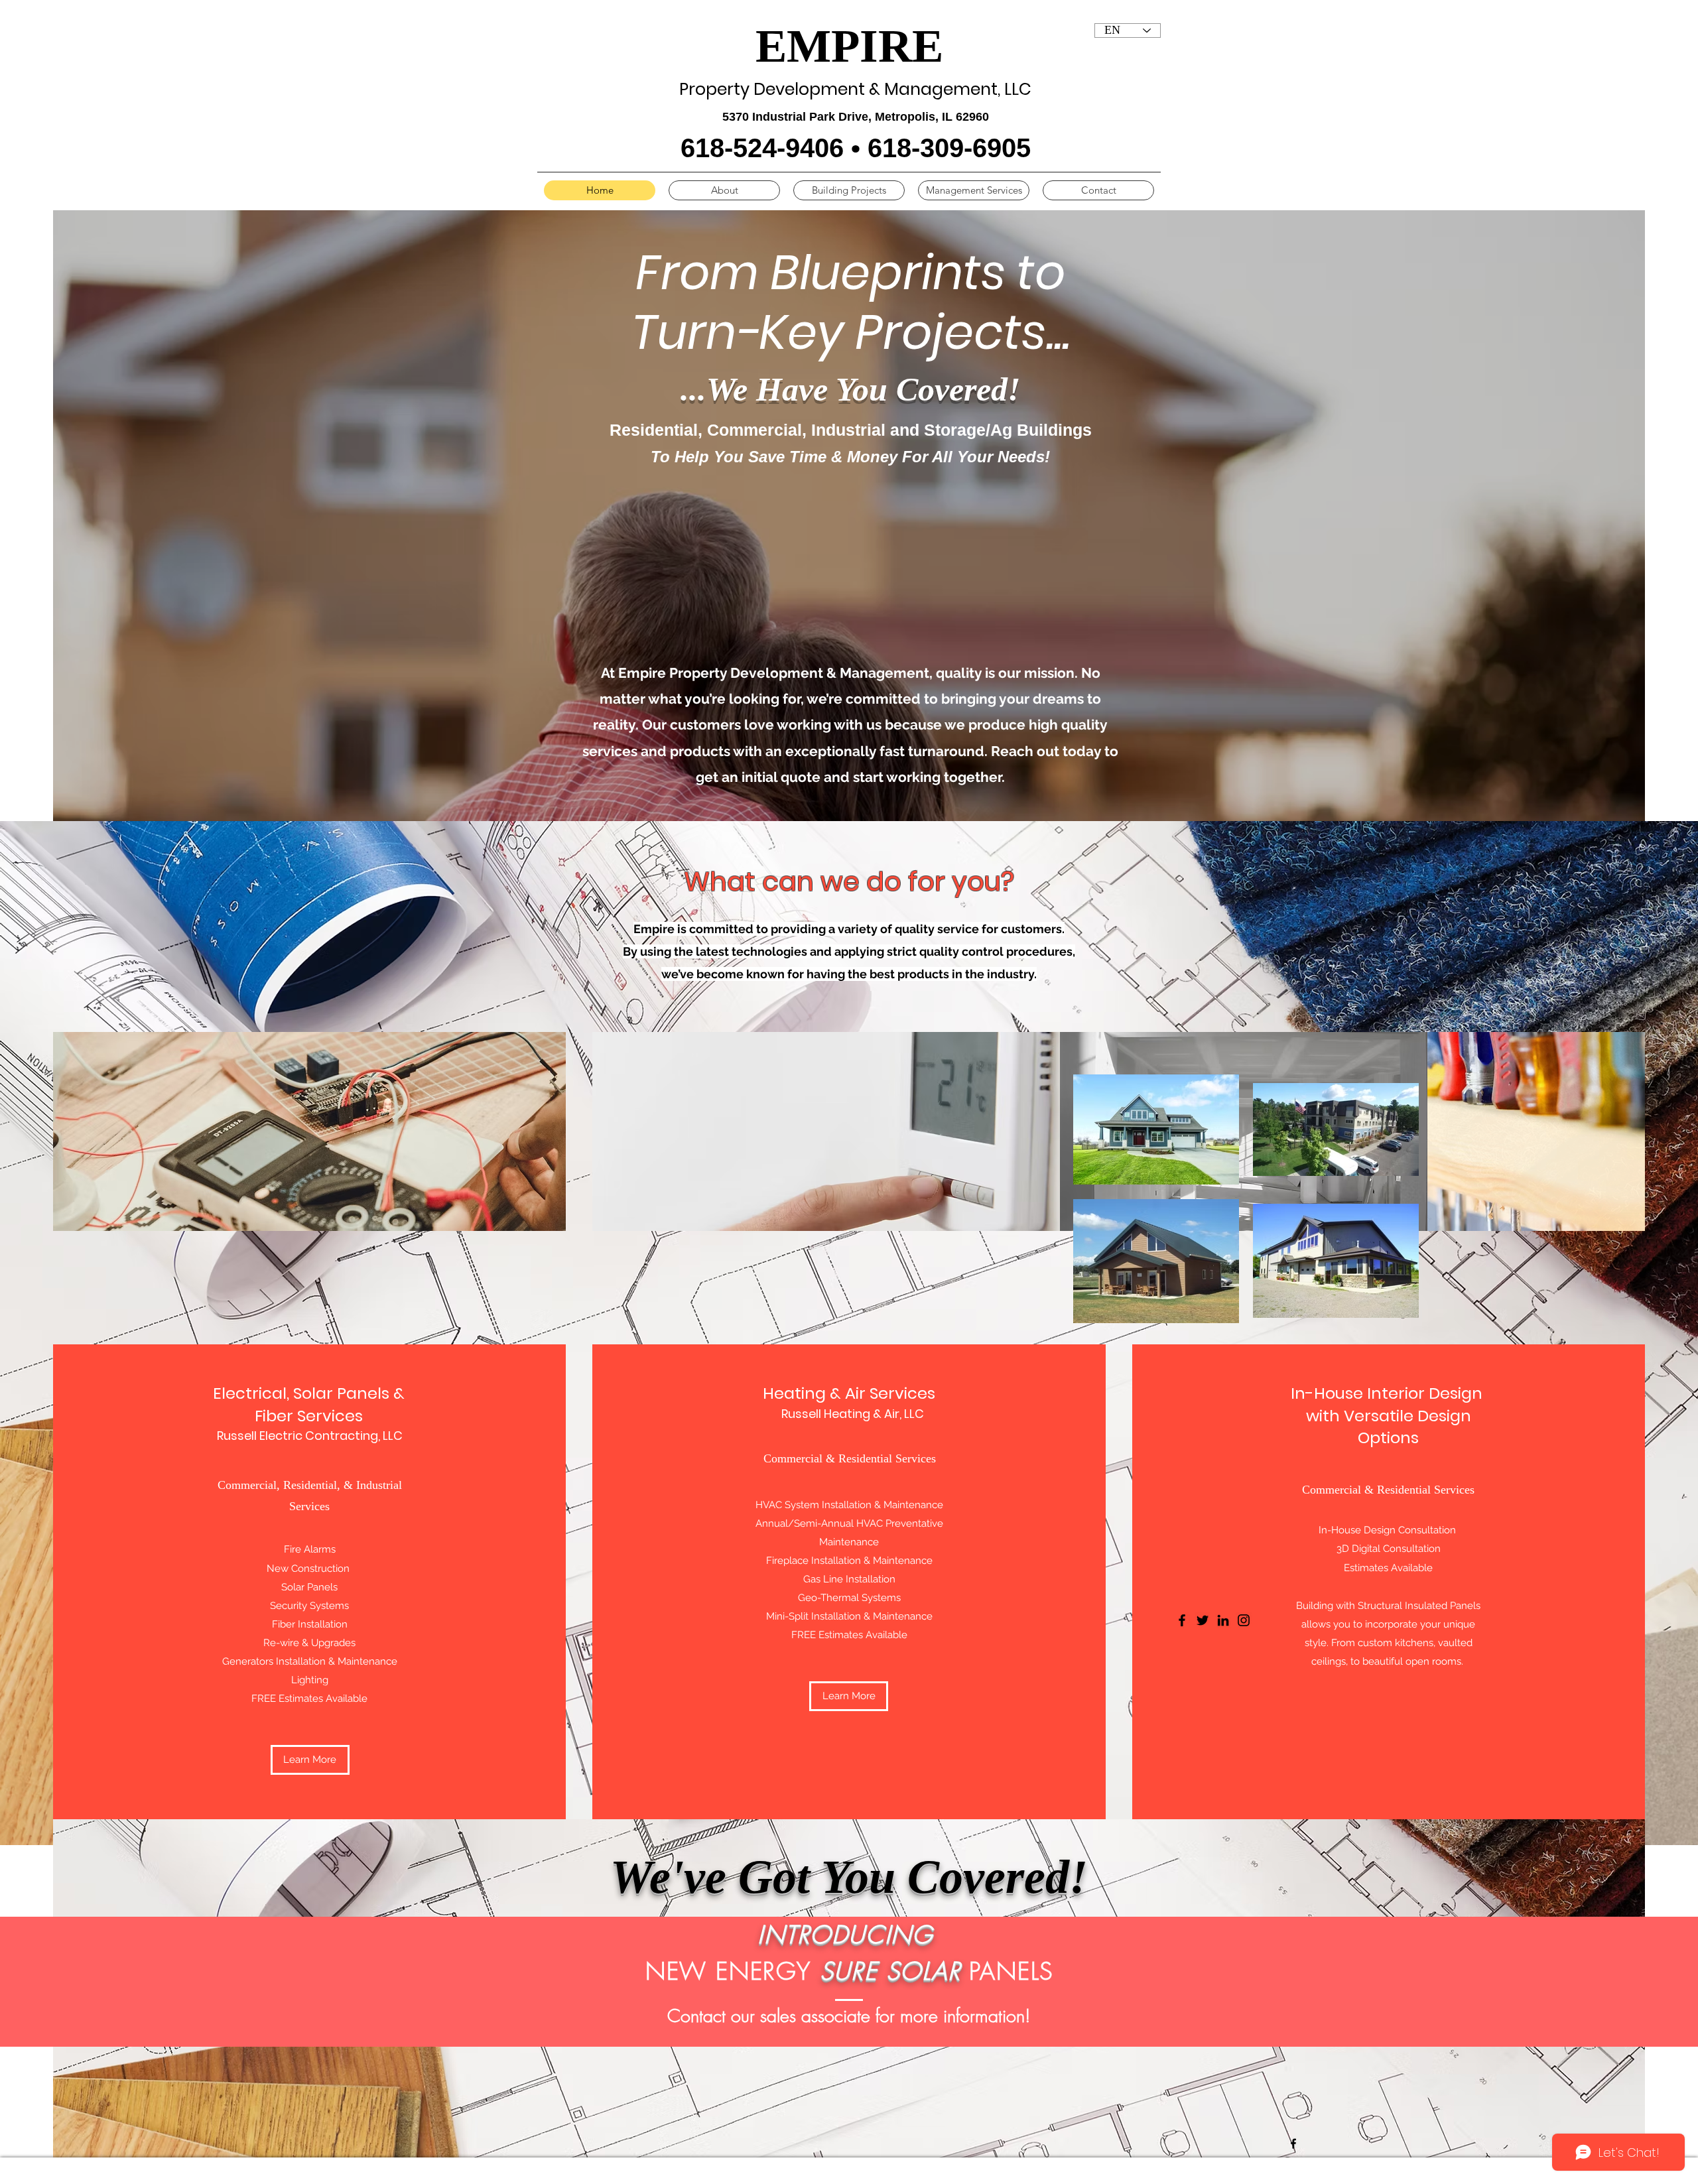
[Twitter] (1203, 1620)
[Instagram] (1244, 1620)
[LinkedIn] (1223, 1620)
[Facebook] (1293, 2144)
